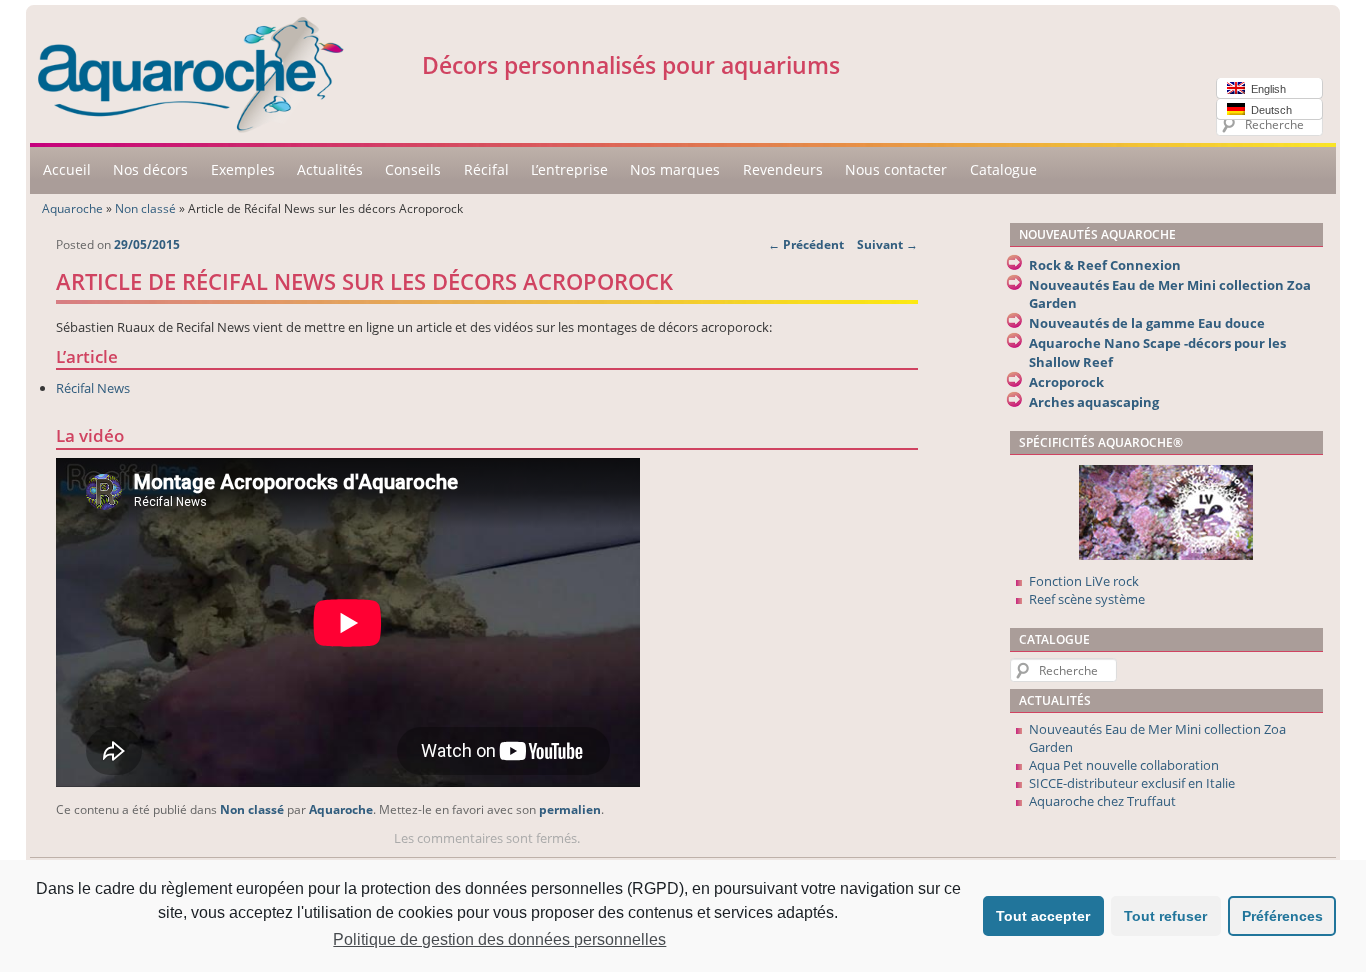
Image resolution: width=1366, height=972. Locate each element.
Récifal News (93, 388)
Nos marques (675, 169)
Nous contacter (896, 169)
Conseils (413, 169)
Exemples (243, 169)
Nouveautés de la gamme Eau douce (1147, 323)
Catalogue (1003, 169)
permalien (570, 809)
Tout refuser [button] (1165, 916)
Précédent (806, 244)
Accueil (67, 169)
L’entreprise (569, 169)
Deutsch (1268, 110)
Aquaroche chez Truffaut (1102, 801)
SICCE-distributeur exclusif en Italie (1132, 783)
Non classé (145, 208)
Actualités (330, 169)
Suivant (887, 244)
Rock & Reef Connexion (1105, 265)
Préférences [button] (1282, 916)
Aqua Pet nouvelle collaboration (1124, 765)
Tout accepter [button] (1043, 916)
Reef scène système (1087, 599)
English (1265, 89)
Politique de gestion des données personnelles (499, 939)
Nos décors (150, 169)
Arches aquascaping (1094, 402)
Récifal (486, 169)
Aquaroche (72, 208)
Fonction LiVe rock (1084, 581)
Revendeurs (783, 169)
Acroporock (1066, 382)
